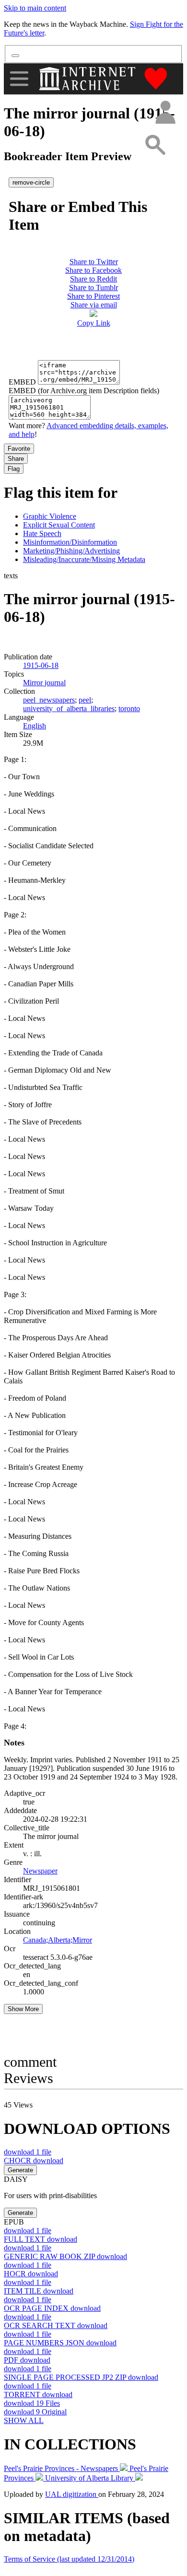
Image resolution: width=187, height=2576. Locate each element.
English (35, 726)
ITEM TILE (39, 2291)
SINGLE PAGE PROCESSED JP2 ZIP (81, 2377)
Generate (20, 2170)
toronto (129, 708)
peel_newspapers (49, 700)
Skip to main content (35, 8)
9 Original (35, 2412)
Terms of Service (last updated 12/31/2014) (69, 2559)
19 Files (32, 2403)
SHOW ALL (24, 2420)
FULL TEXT (41, 2239)
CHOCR (34, 2160)
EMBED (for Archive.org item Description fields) (84, 391)
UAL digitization (72, 2494)
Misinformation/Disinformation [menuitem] (70, 542)
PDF (27, 2360)
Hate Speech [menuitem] (42, 533)
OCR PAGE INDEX (52, 2308)
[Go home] (88, 79)
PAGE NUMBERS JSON (60, 2343)
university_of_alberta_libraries (69, 708)
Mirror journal (44, 683)
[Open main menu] (19, 79)
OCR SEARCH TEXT (56, 2325)
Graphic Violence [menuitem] (50, 516)
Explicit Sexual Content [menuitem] (59, 525)
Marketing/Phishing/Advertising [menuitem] (71, 551)
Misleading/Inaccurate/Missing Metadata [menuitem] (84, 559)
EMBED (22, 382)
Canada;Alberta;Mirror (58, 1940)
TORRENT (38, 2395)
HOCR (31, 2274)
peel (85, 700)
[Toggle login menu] (165, 113)
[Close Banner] (15, 56)
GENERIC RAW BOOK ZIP (65, 2256)
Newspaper (40, 1871)
